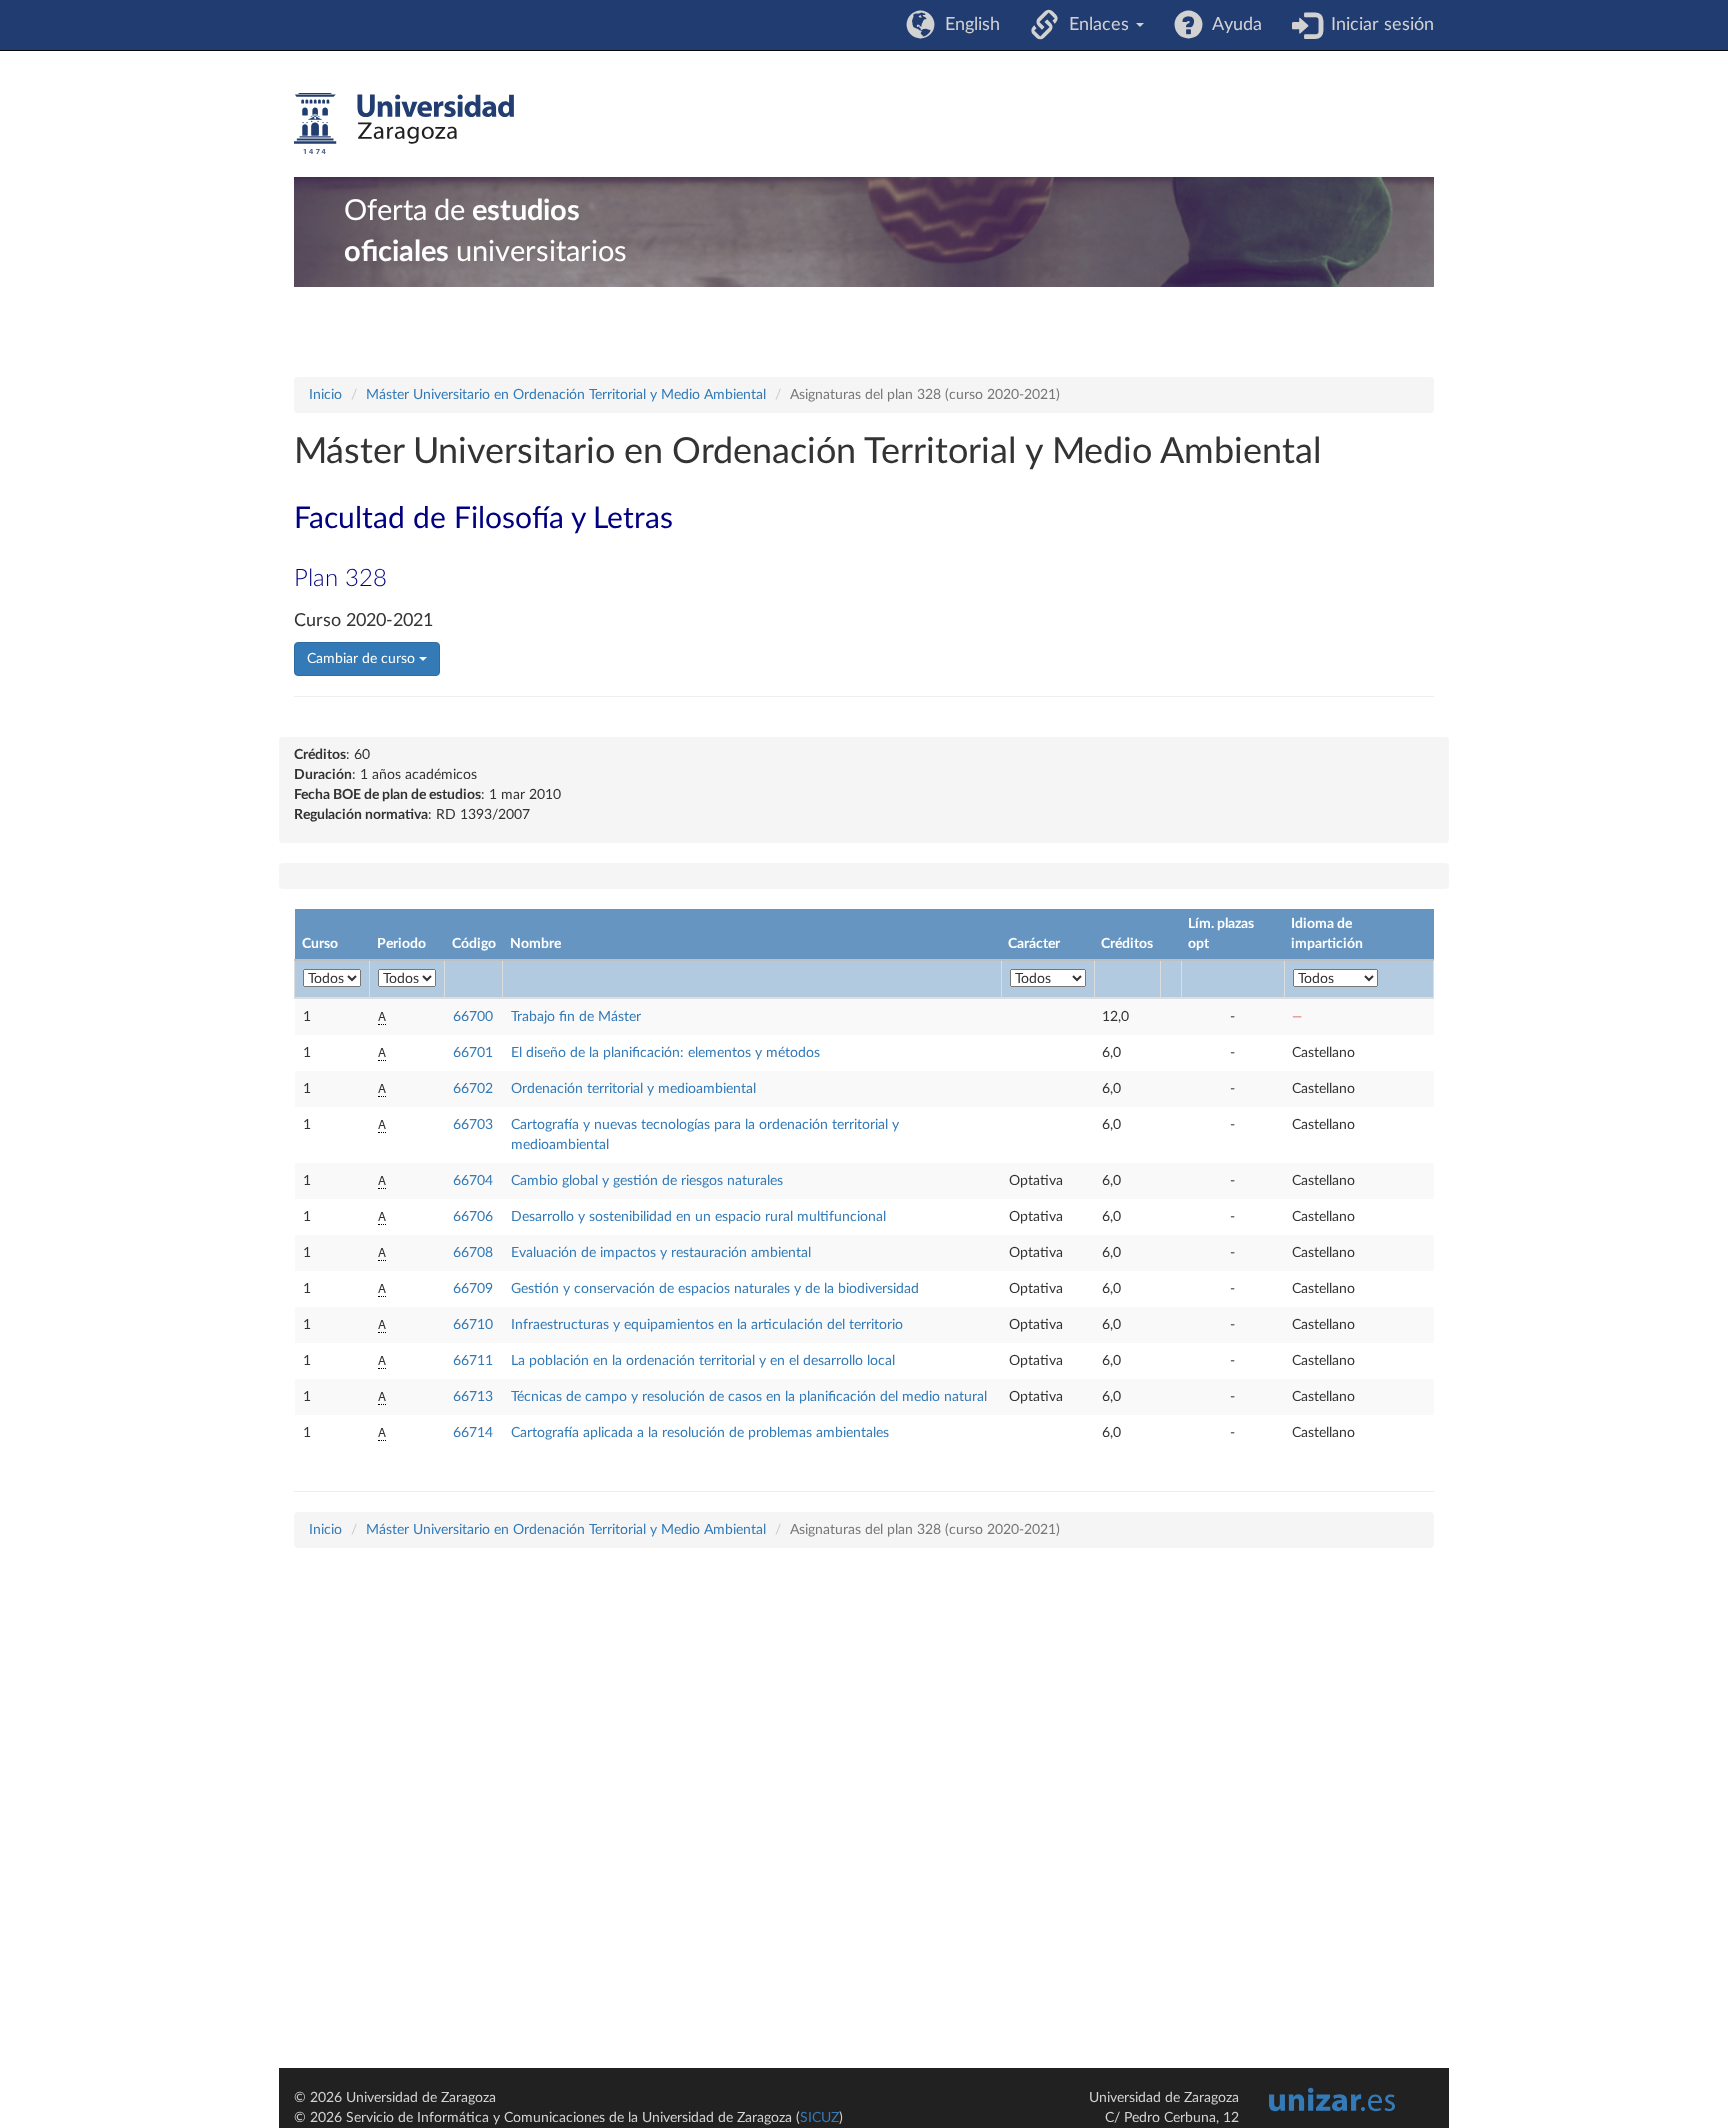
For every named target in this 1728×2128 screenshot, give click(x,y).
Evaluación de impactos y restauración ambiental (661, 1253)
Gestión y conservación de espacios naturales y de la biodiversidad (715, 1289)
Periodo (401, 944)
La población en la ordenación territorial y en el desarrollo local (703, 1361)
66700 (473, 1017)
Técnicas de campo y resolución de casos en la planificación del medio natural (749, 1397)
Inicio (325, 395)
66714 (473, 1433)
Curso (320, 944)
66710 (473, 1325)
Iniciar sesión (1377, 25)
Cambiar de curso (363, 659)
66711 (473, 1361)
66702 (473, 1089)
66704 (473, 1181)
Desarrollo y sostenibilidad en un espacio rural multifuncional (698, 1217)
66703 (473, 1125)
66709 (473, 1289)
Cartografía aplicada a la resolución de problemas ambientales (700, 1433)
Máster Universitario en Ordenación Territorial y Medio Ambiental (566, 395)
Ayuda (1232, 25)
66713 (473, 1397)
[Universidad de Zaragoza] (404, 124)
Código (474, 944)
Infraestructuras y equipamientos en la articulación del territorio (707, 1325)
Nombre (535, 944)
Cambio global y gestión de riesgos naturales (647, 1181)
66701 (473, 1053)
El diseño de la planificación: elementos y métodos (665, 1053)
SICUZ (819, 2118)
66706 (473, 1217)
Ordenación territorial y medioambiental (633, 1089)
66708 (473, 1253)
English (967, 25)
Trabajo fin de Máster (576, 1017)
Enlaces (1096, 25)
